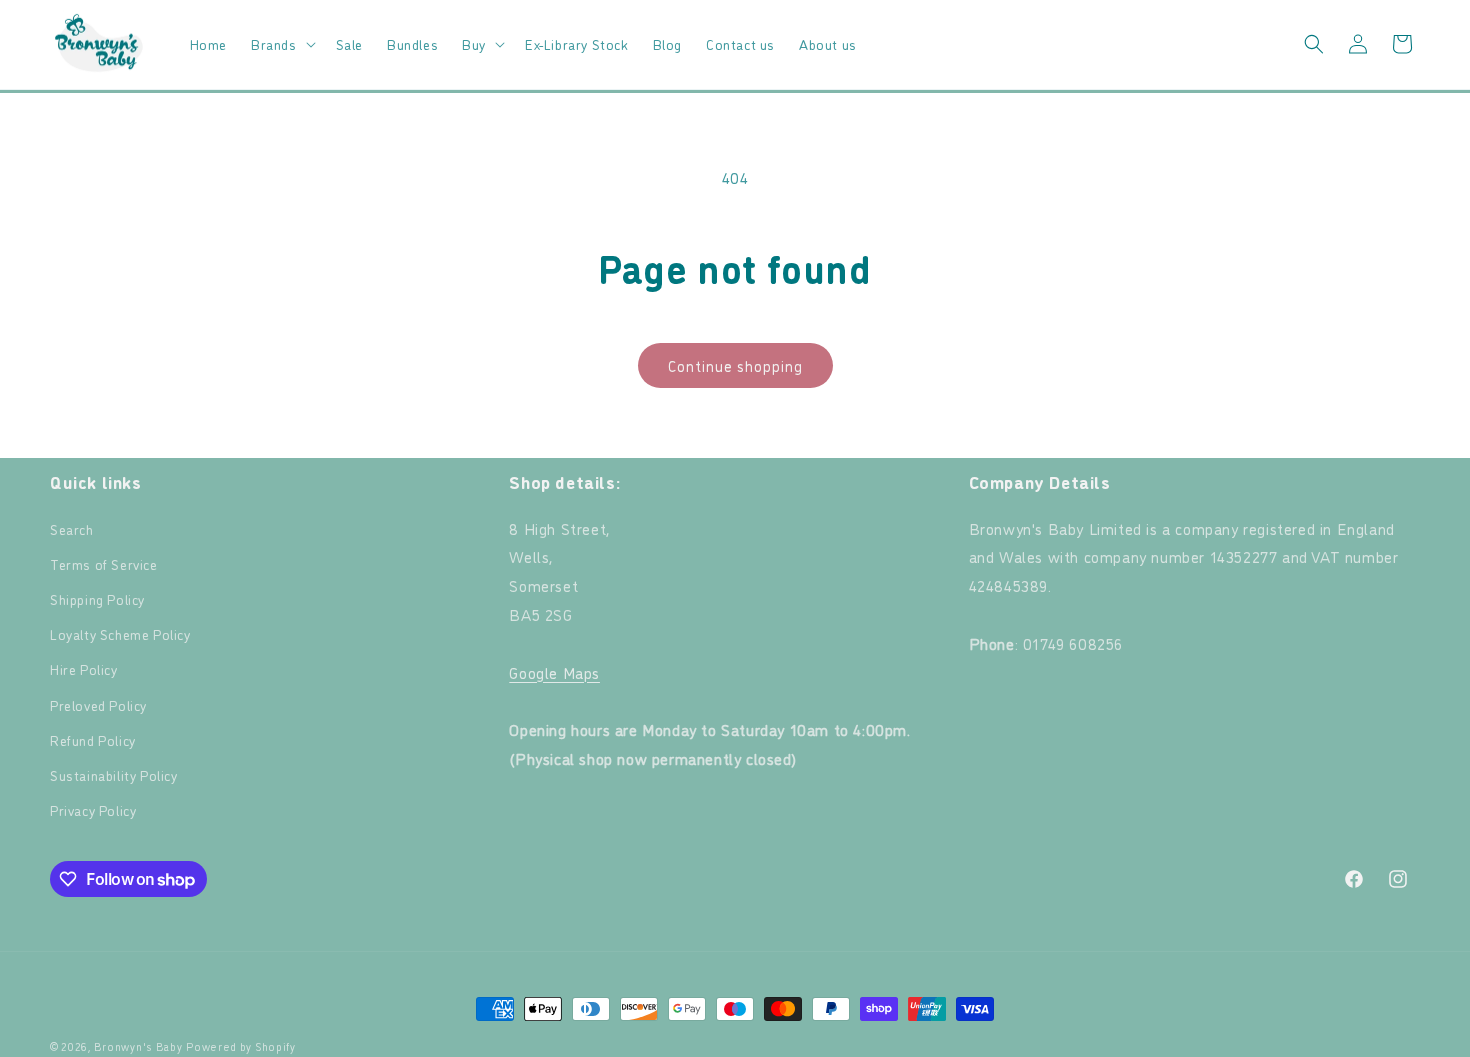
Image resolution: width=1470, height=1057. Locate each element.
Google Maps (554, 672)
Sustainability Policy (114, 774)
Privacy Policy (93, 809)
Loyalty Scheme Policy (120, 633)
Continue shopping (735, 365)
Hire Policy (84, 668)
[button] (281, 44)
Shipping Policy (97, 598)
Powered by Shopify (241, 1046)
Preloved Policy (98, 704)
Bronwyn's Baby (138, 1046)
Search (72, 528)
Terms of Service (104, 563)
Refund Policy (93, 739)
